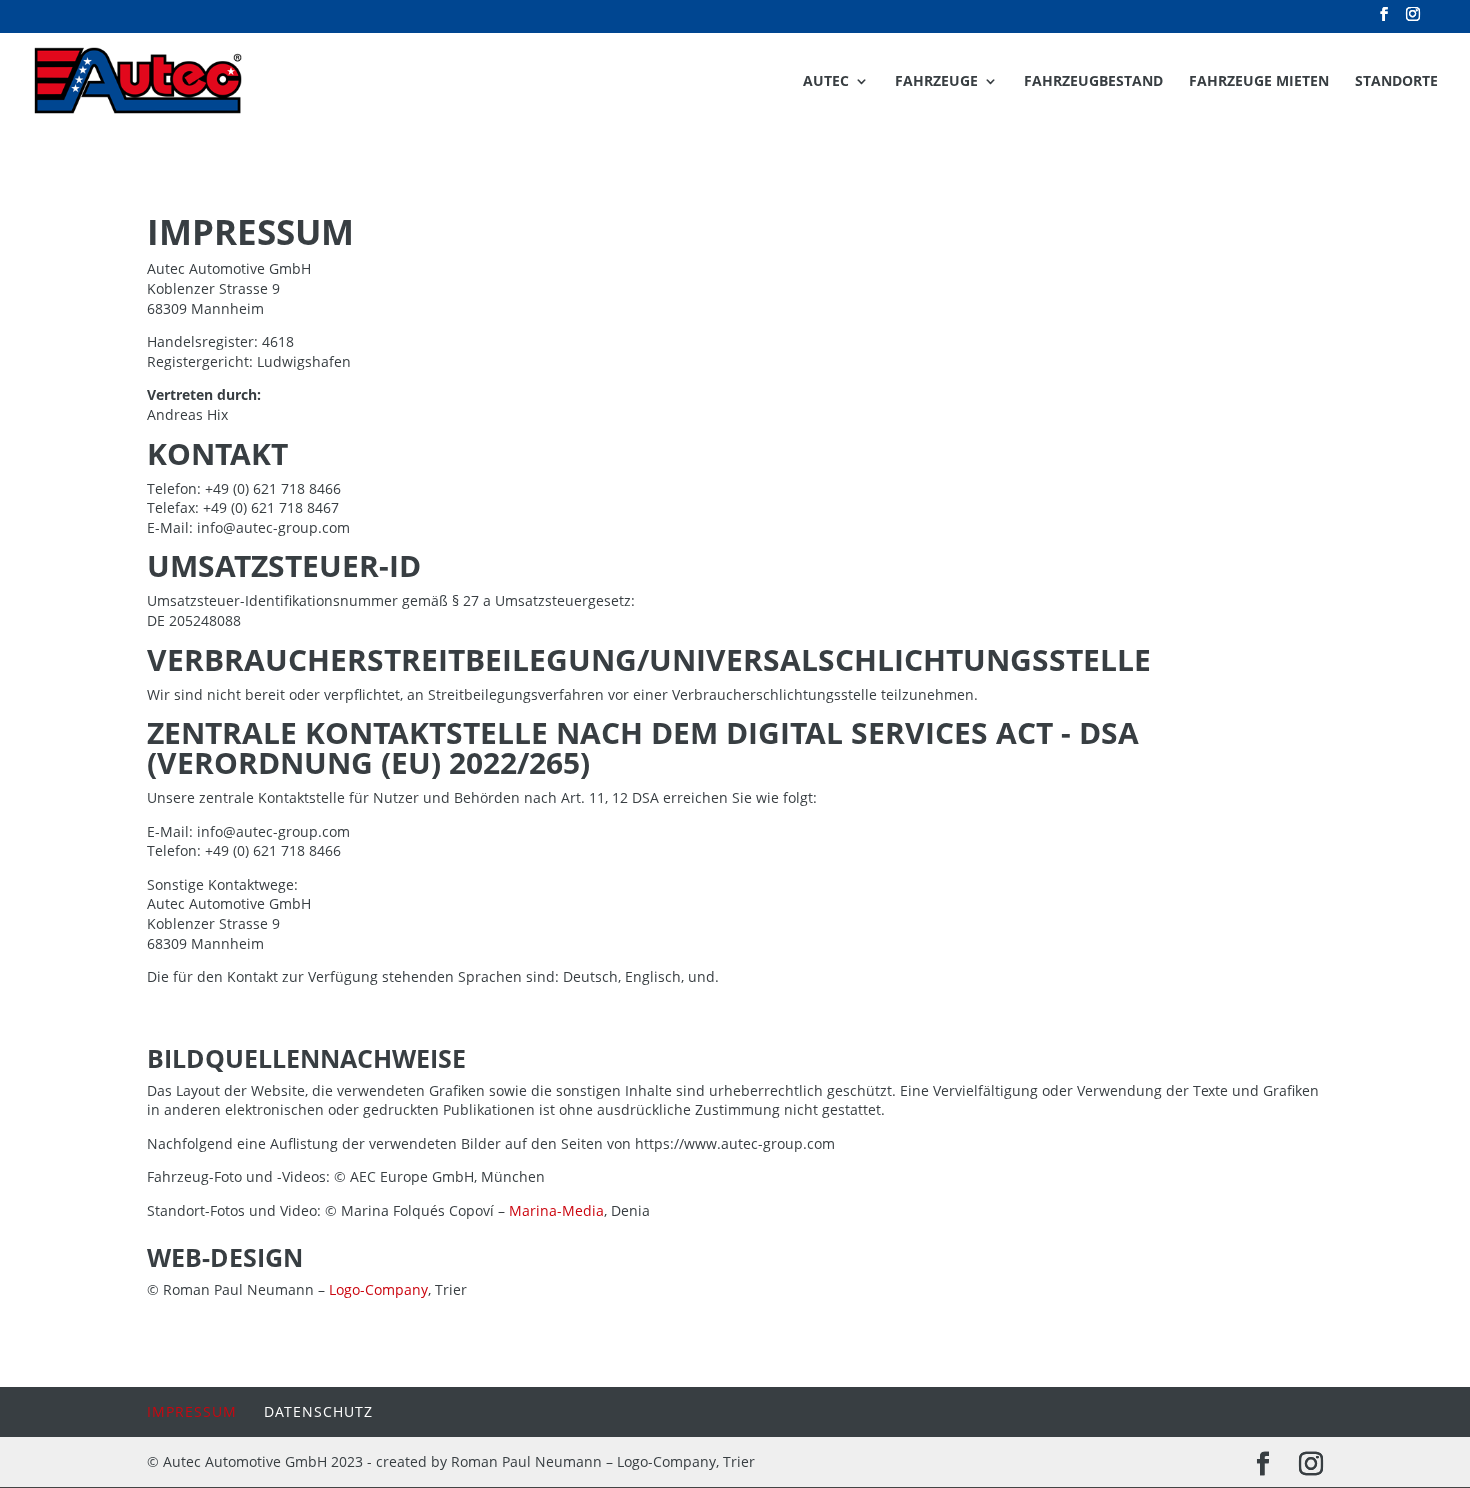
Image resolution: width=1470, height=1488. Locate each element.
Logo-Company (378, 1289)
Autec (826, 82)
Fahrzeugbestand (1093, 82)
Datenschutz (318, 1411)
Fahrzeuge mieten (1259, 82)
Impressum (192, 1411)
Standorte (1396, 82)
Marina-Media (556, 1210)
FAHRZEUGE (936, 82)
